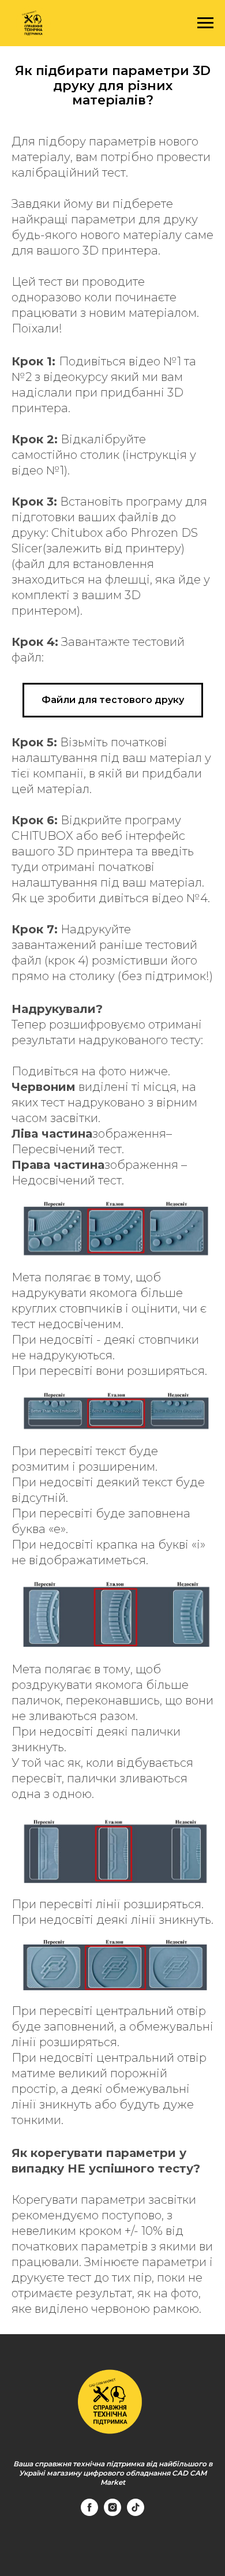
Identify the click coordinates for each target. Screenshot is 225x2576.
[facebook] (89, 2513)
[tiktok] (136, 2513)
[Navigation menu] (205, 23)
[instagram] (112, 2513)
